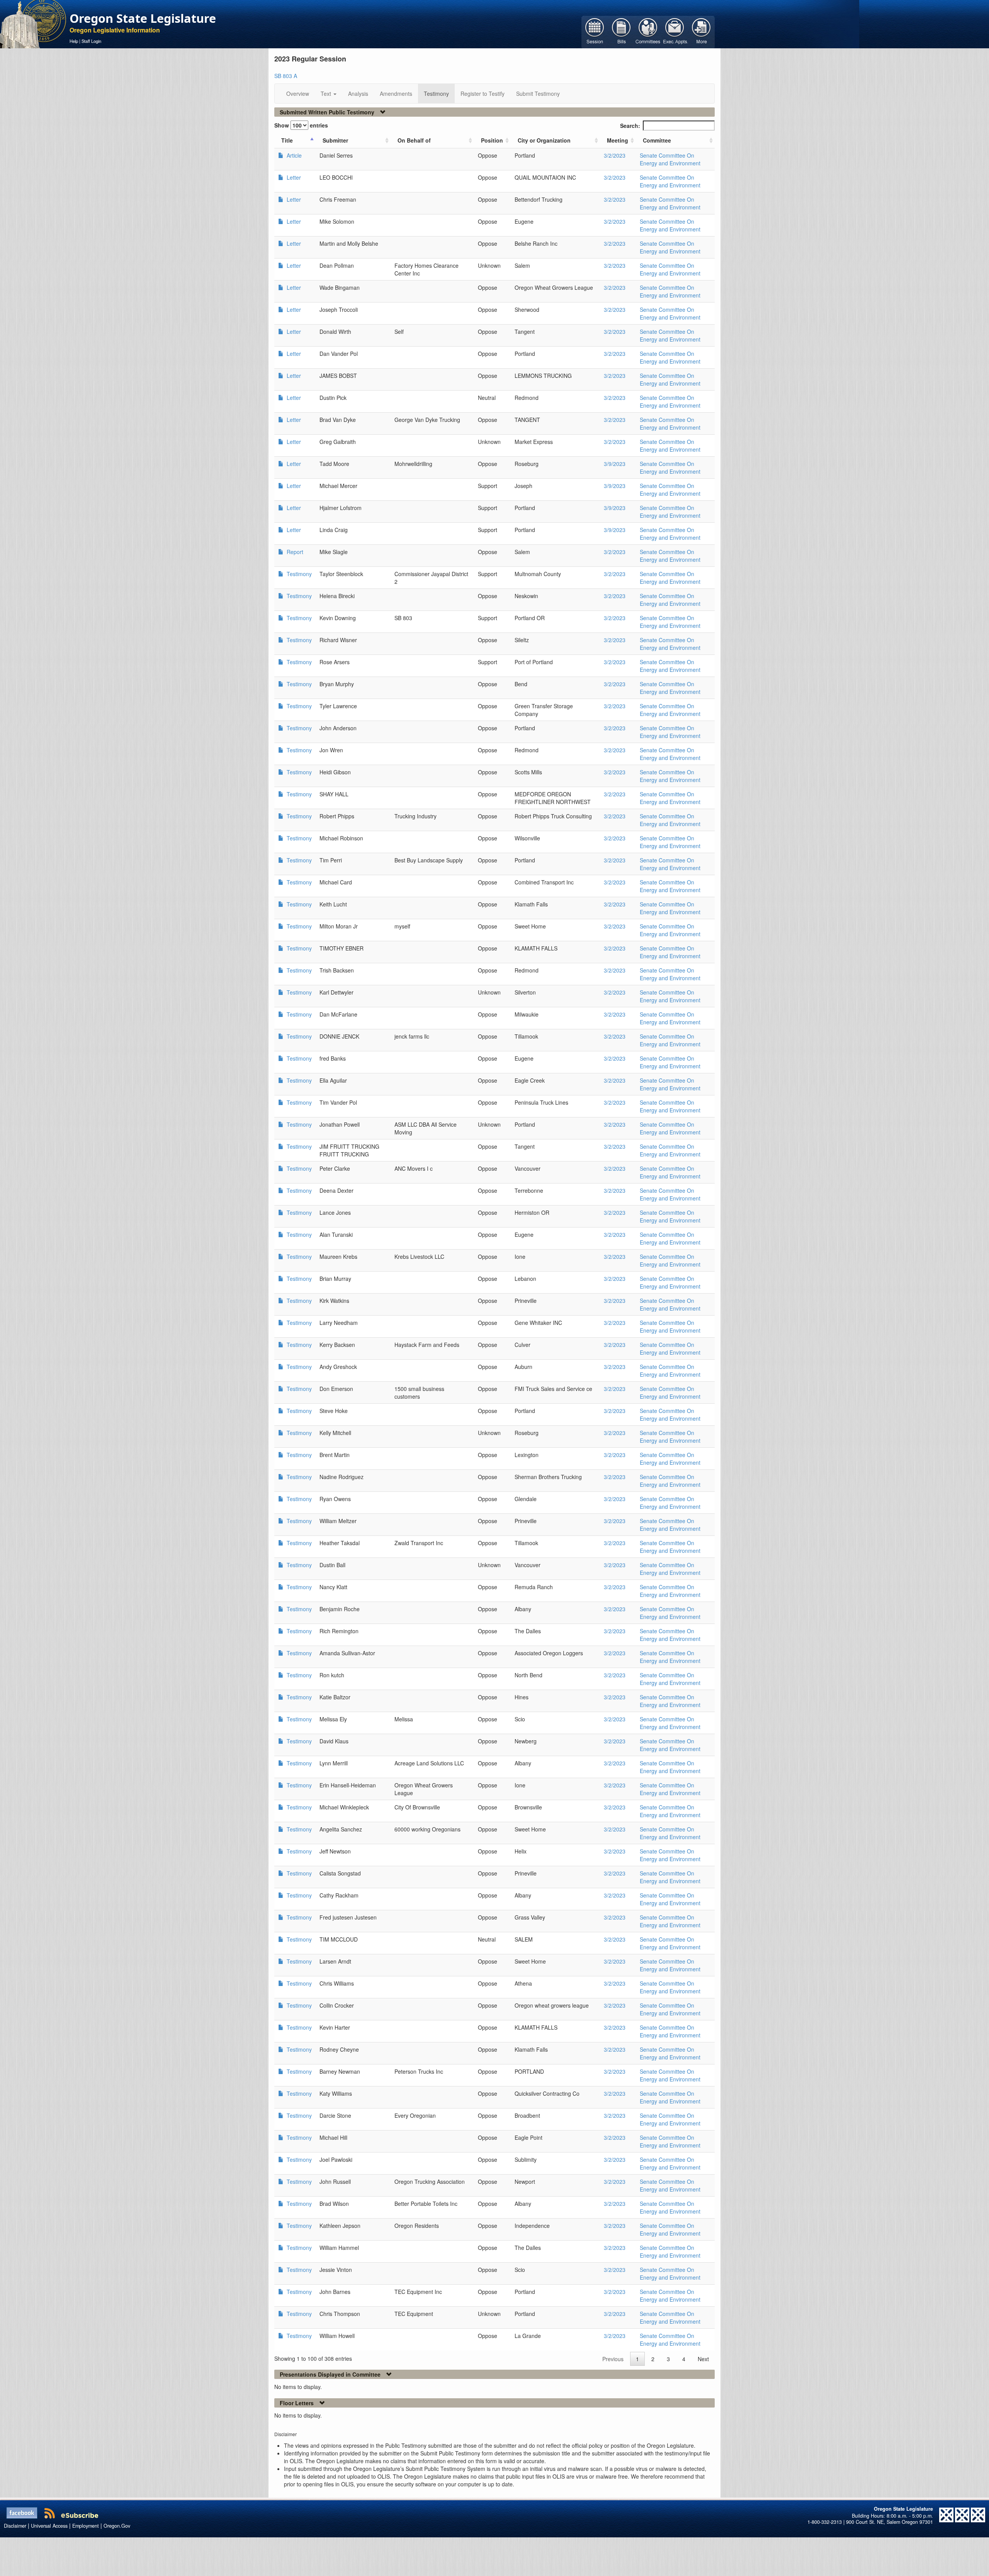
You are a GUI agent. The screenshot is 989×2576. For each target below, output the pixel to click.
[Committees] (648, 31)
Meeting (618, 140)
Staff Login (91, 41)
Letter (293, 177)
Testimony (436, 94)
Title (287, 140)
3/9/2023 (615, 464)
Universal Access (49, 2526)
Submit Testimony (538, 94)
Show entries (301, 125)
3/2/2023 (615, 155)
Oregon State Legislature (143, 18)
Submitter (335, 140)
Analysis (358, 94)
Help (74, 41)
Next (703, 2359)
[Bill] (621, 31)
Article (293, 155)
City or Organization (544, 140)
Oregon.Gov (117, 2526)
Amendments (396, 94)
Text (327, 94)
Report (294, 552)
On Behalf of (414, 140)
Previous (613, 2359)
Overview (298, 94)
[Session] (595, 31)
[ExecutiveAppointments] (675, 31)
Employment (86, 2526)
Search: (630, 126)
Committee (657, 140)
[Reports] (701, 31)
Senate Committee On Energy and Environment (670, 159)
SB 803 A (286, 76)
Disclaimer (15, 2526)
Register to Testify (483, 94)
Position (492, 140)
